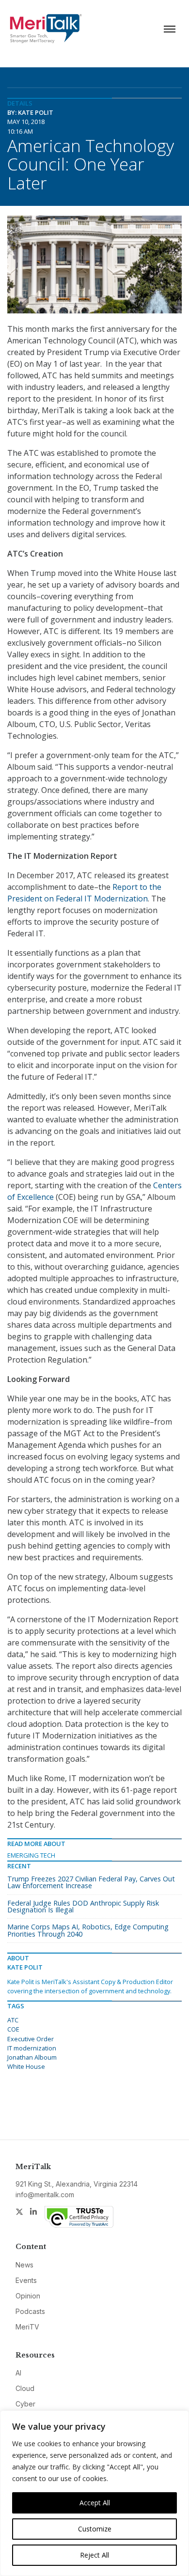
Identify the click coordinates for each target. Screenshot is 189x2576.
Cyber (25, 2404)
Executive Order (31, 2039)
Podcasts (30, 2311)
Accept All (95, 2503)
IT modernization (32, 2048)
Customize (95, 2529)
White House (26, 2066)
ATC (13, 2020)
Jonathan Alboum (32, 2057)
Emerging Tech (31, 1855)
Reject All (94, 2555)
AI (18, 2373)
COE (13, 2029)
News (24, 2265)
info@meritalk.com (45, 2195)
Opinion (28, 2296)
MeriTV (27, 2327)
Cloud (25, 2388)
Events (26, 2280)
